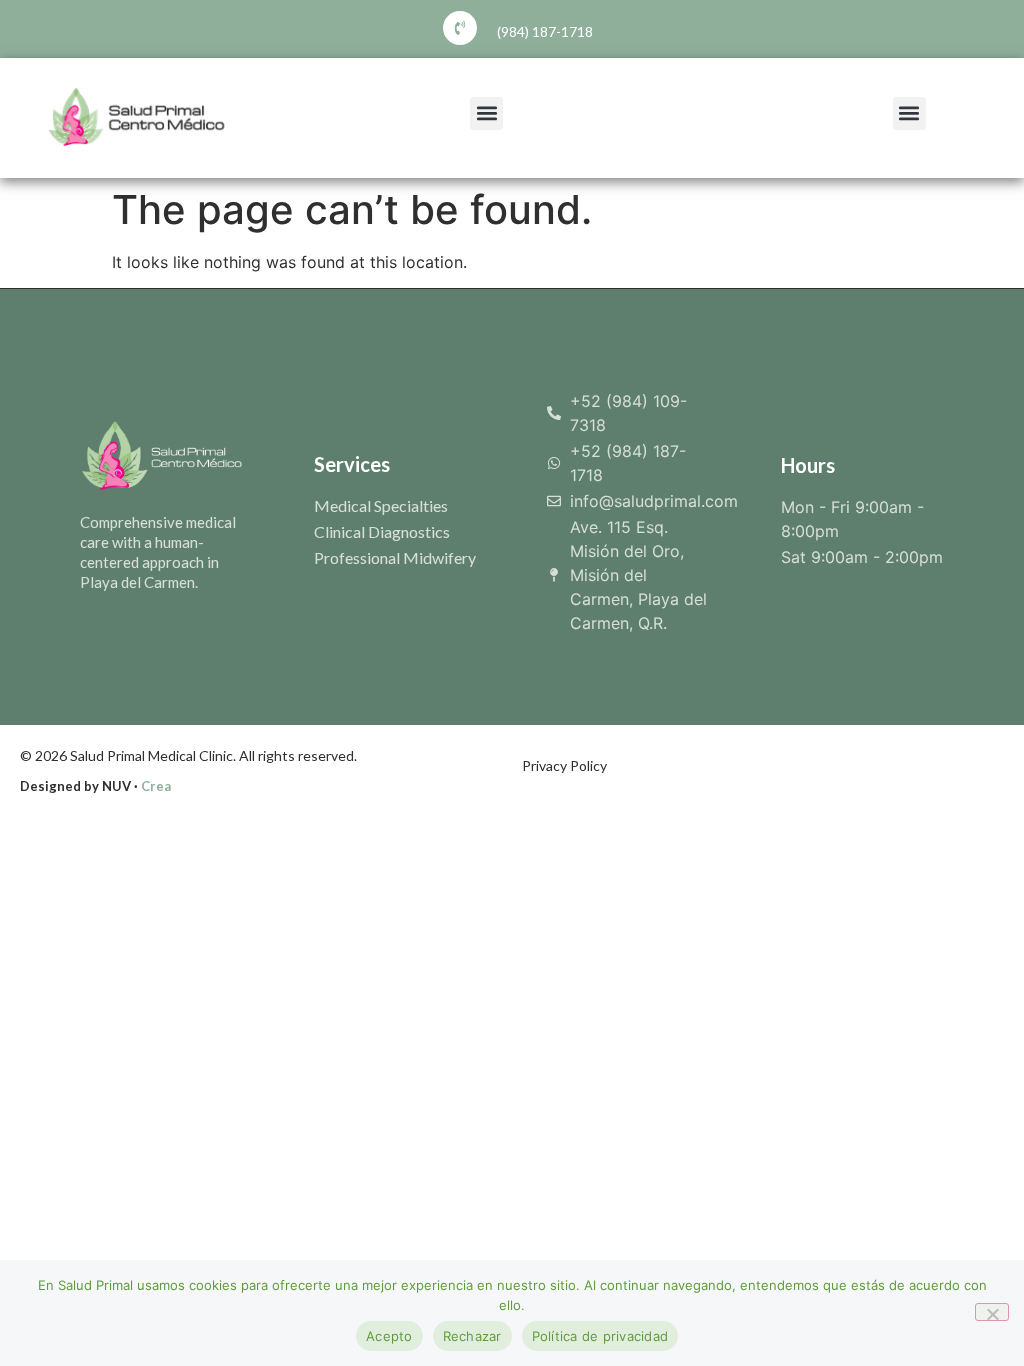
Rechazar (472, 1336)
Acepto (389, 1336)
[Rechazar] (992, 1312)
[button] (486, 113)
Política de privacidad (600, 1336)
